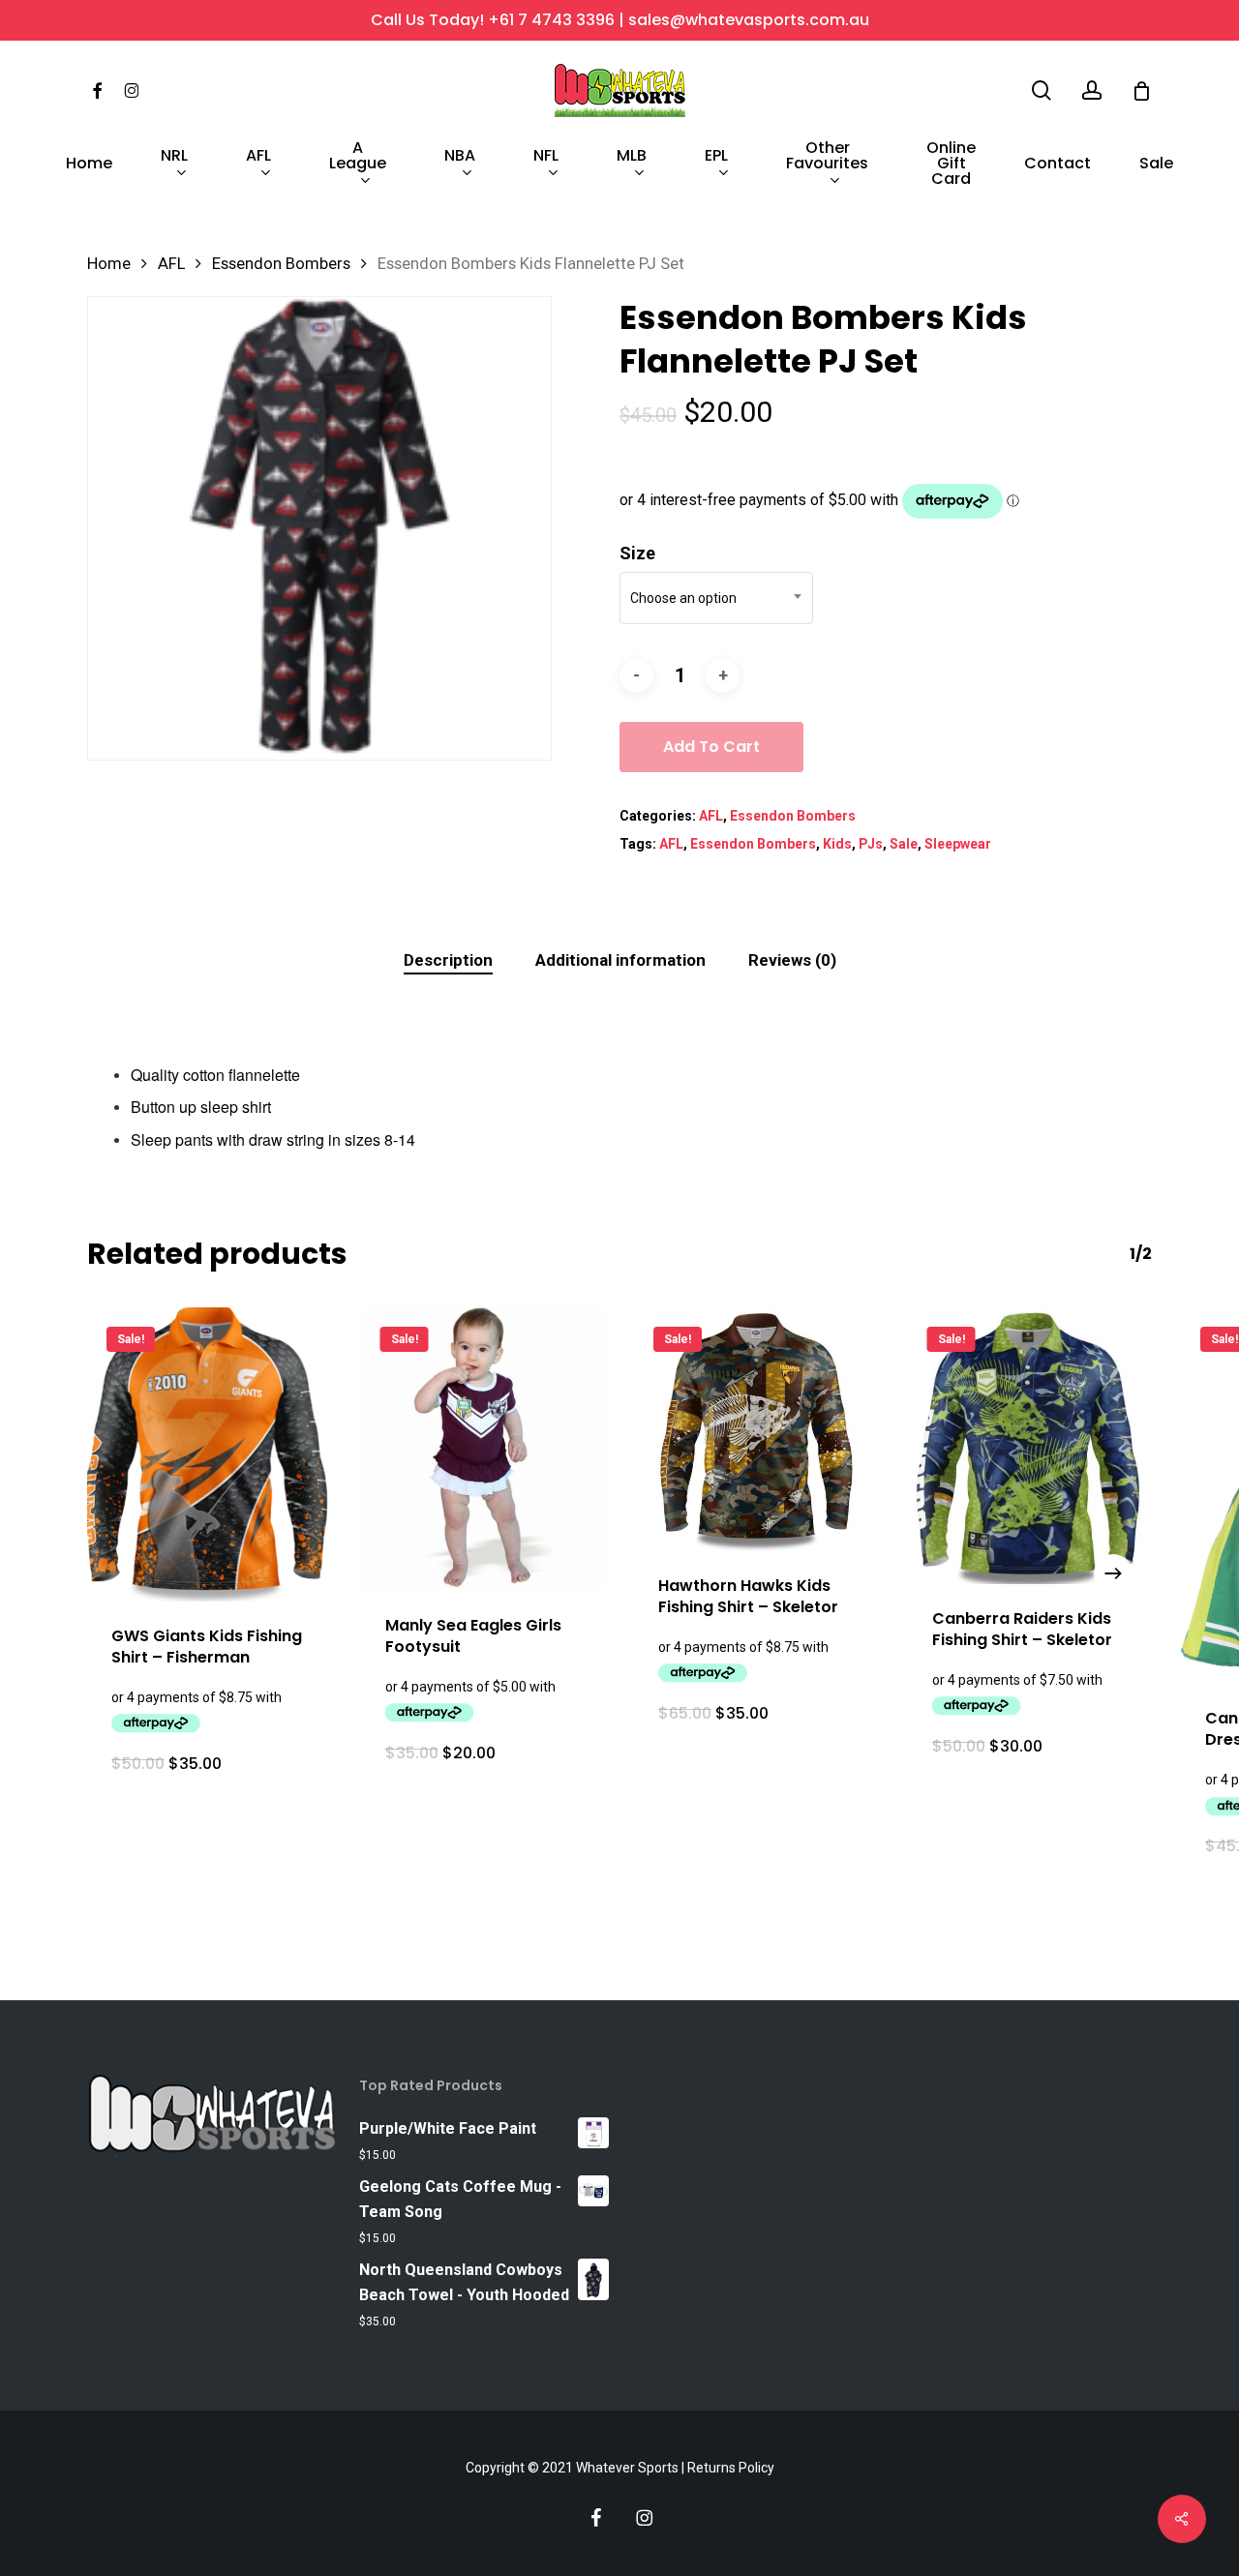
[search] (1042, 90)
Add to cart (711, 747)
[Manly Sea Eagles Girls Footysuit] (484, 1449)
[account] (1092, 90)
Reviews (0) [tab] (792, 960)
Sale (904, 844)
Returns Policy (731, 2468)
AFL (171, 264)
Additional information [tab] (620, 960)
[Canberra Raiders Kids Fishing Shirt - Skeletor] (1030, 1446)
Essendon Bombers (281, 264)
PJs (871, 844)
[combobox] (716, 598)
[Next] (1113, 1573)
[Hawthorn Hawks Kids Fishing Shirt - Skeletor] (756, 1430)
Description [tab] (448, 960)
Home (109, 264)
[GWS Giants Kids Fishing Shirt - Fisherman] (210, 1455)
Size (637, 553)
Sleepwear (958, 844)
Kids (837, 844)
